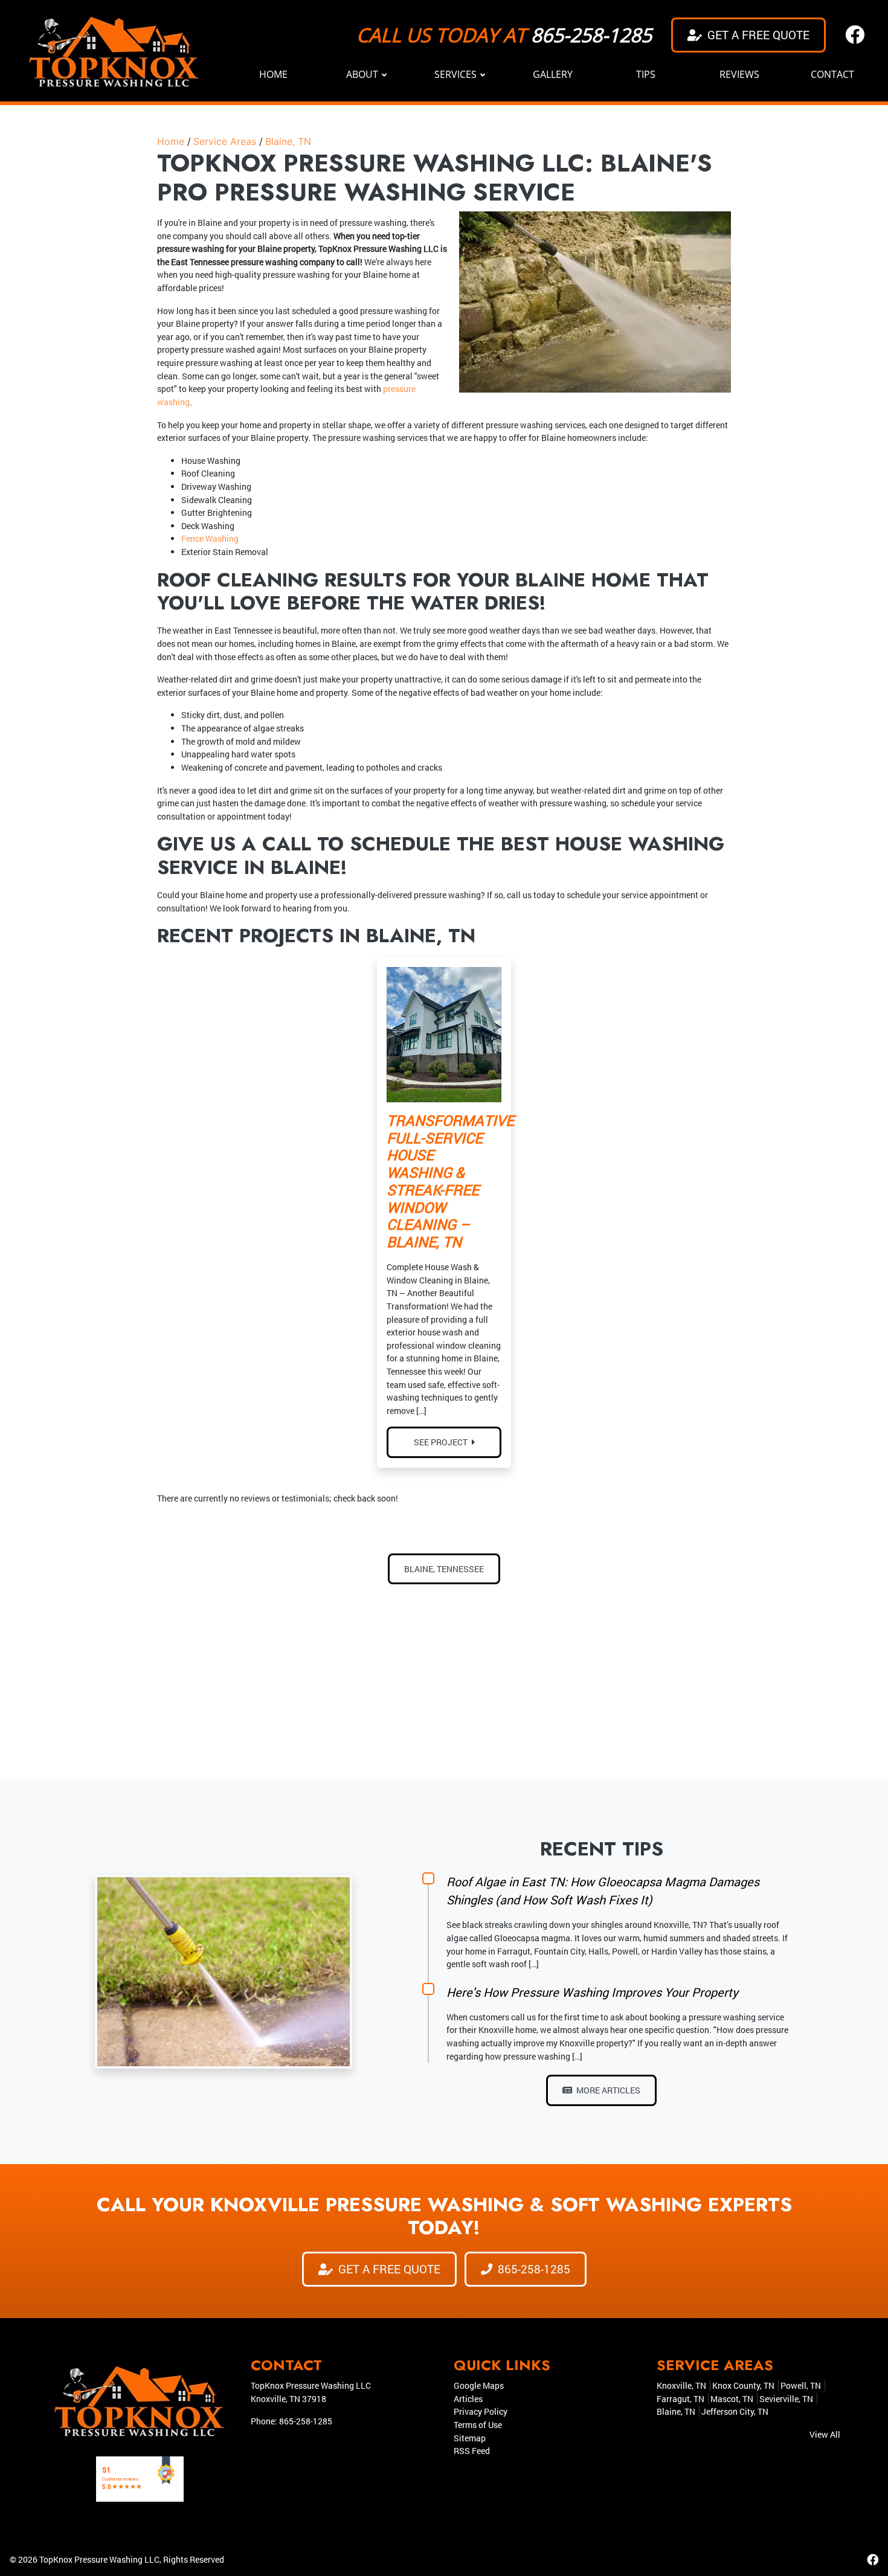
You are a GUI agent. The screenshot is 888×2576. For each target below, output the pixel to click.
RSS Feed (472, 2451)
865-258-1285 (591, 35)
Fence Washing (210, 538)
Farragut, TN (680, 2399)
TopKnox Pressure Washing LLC (99, 2559)
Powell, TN (801, 2385)
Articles (468, 2399)
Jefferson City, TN (735, 2411)
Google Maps (479, 2385)
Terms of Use (478, 2425)
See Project (442, 1442)
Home (171, 141)
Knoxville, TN (681, 2385)
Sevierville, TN (786, 2399)
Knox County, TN (743, 2385)
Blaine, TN (288, 141)
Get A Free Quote (757, 35)
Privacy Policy (481, 2411)
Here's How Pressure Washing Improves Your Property (592, 1992)
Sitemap (470, 2438)
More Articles (607, 2090)
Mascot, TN (732, 2399)
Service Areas (225, 141)
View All (825, 2434)
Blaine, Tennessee (444, 1569)
